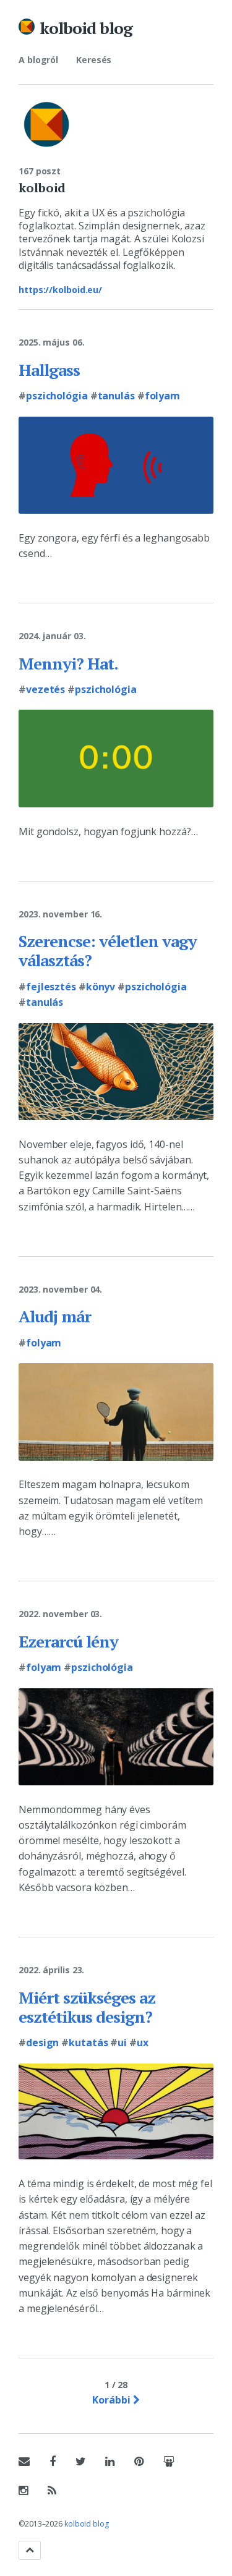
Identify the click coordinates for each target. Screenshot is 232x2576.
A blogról (38, 60)
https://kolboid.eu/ (60, 290)
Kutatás (88, 2043)
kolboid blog (86, 28)
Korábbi (112, 2400)
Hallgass (49, 370)
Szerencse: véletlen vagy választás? (108, 950)
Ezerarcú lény (68, 1641)
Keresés (94, 60)
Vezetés (45, 689)
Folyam (162, 396)
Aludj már (55, 1316)
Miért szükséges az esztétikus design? (87, 2007)
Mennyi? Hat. (68, 663)
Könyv (101, 987)
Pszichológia (57, 396)
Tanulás (116, 396)
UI (122, 2043)
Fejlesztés (51, 987)
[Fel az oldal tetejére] (30, 2550)
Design (42, 2043)
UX (143, 2043)
